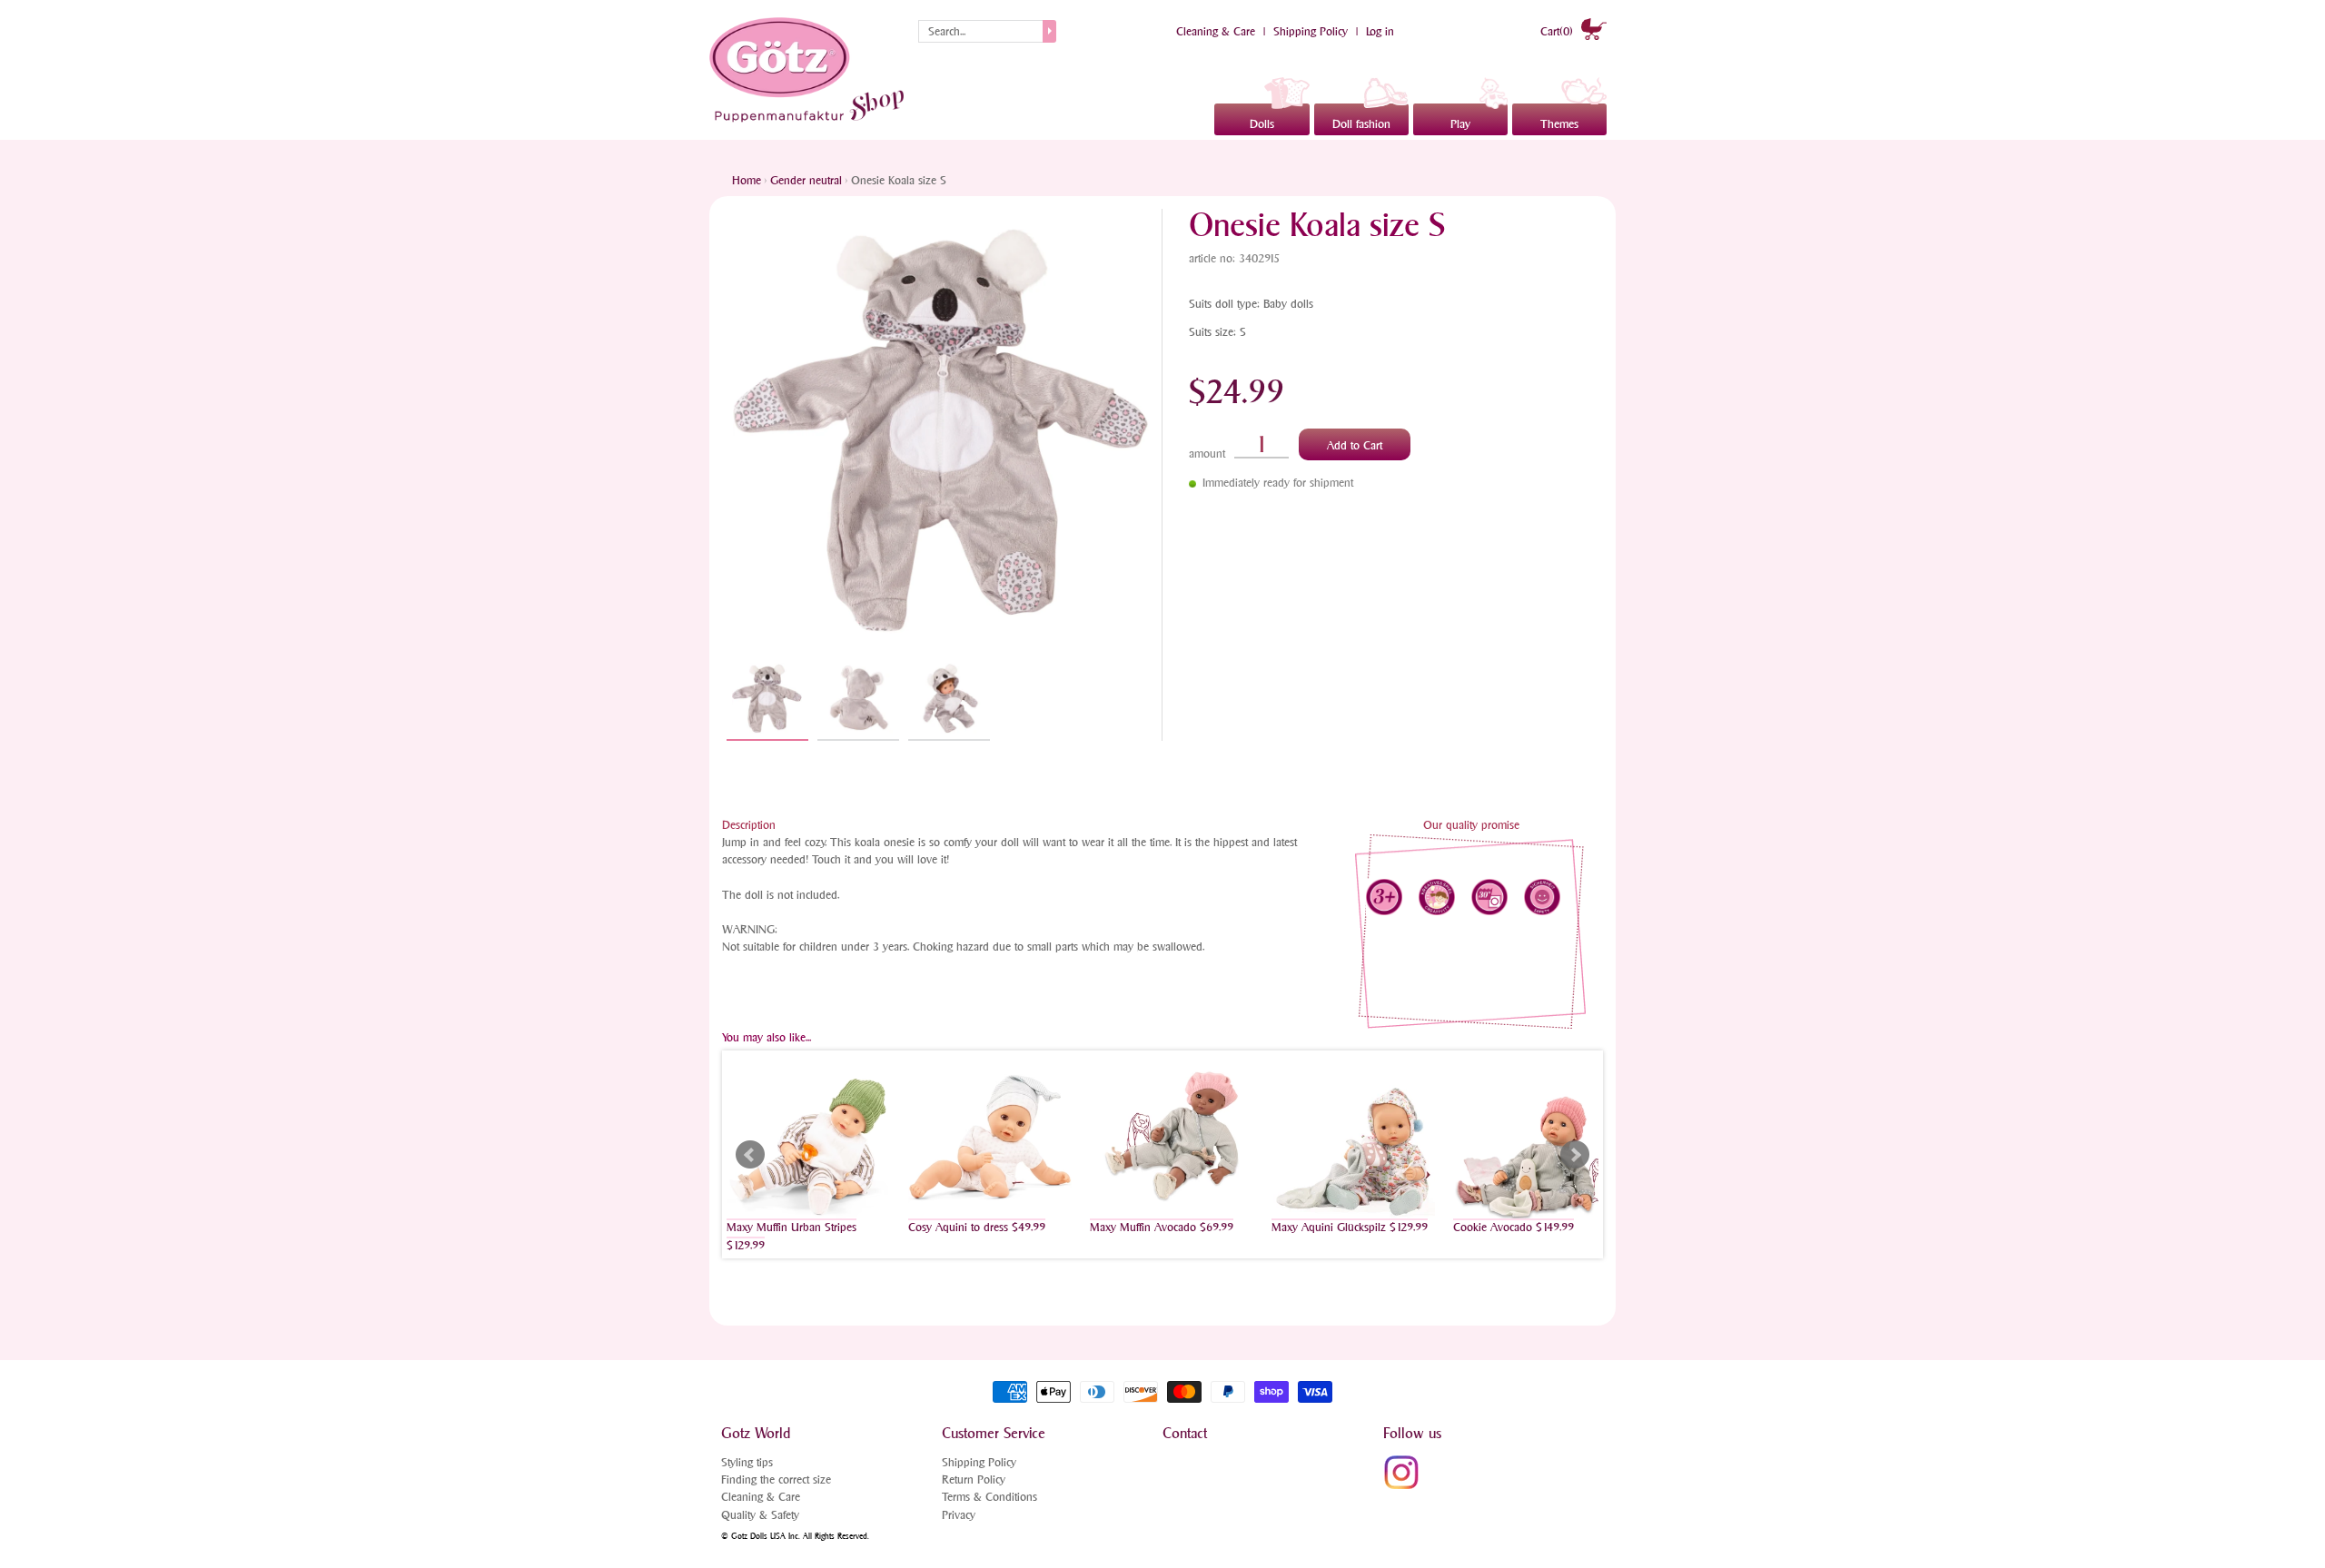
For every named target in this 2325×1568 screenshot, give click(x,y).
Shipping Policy (1311, 31)
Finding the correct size (776, 1479)
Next (1575, 1155)
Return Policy (974, 1479)
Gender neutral (806, 180)
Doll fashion (1361, 124)
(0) (1558, 31)
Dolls (1262, 124)
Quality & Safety (760, 1515)
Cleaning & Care (1216, 31)
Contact (1185, 1433)
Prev (750, 1155)
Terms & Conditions (989, 1497)
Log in (1380, 31)
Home (747, 180)
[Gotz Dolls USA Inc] (809, 70)
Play (1460, 124)
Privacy (959, 1515)
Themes (1559, 124)
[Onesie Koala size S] (767, 699)
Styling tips (747, 1462)
